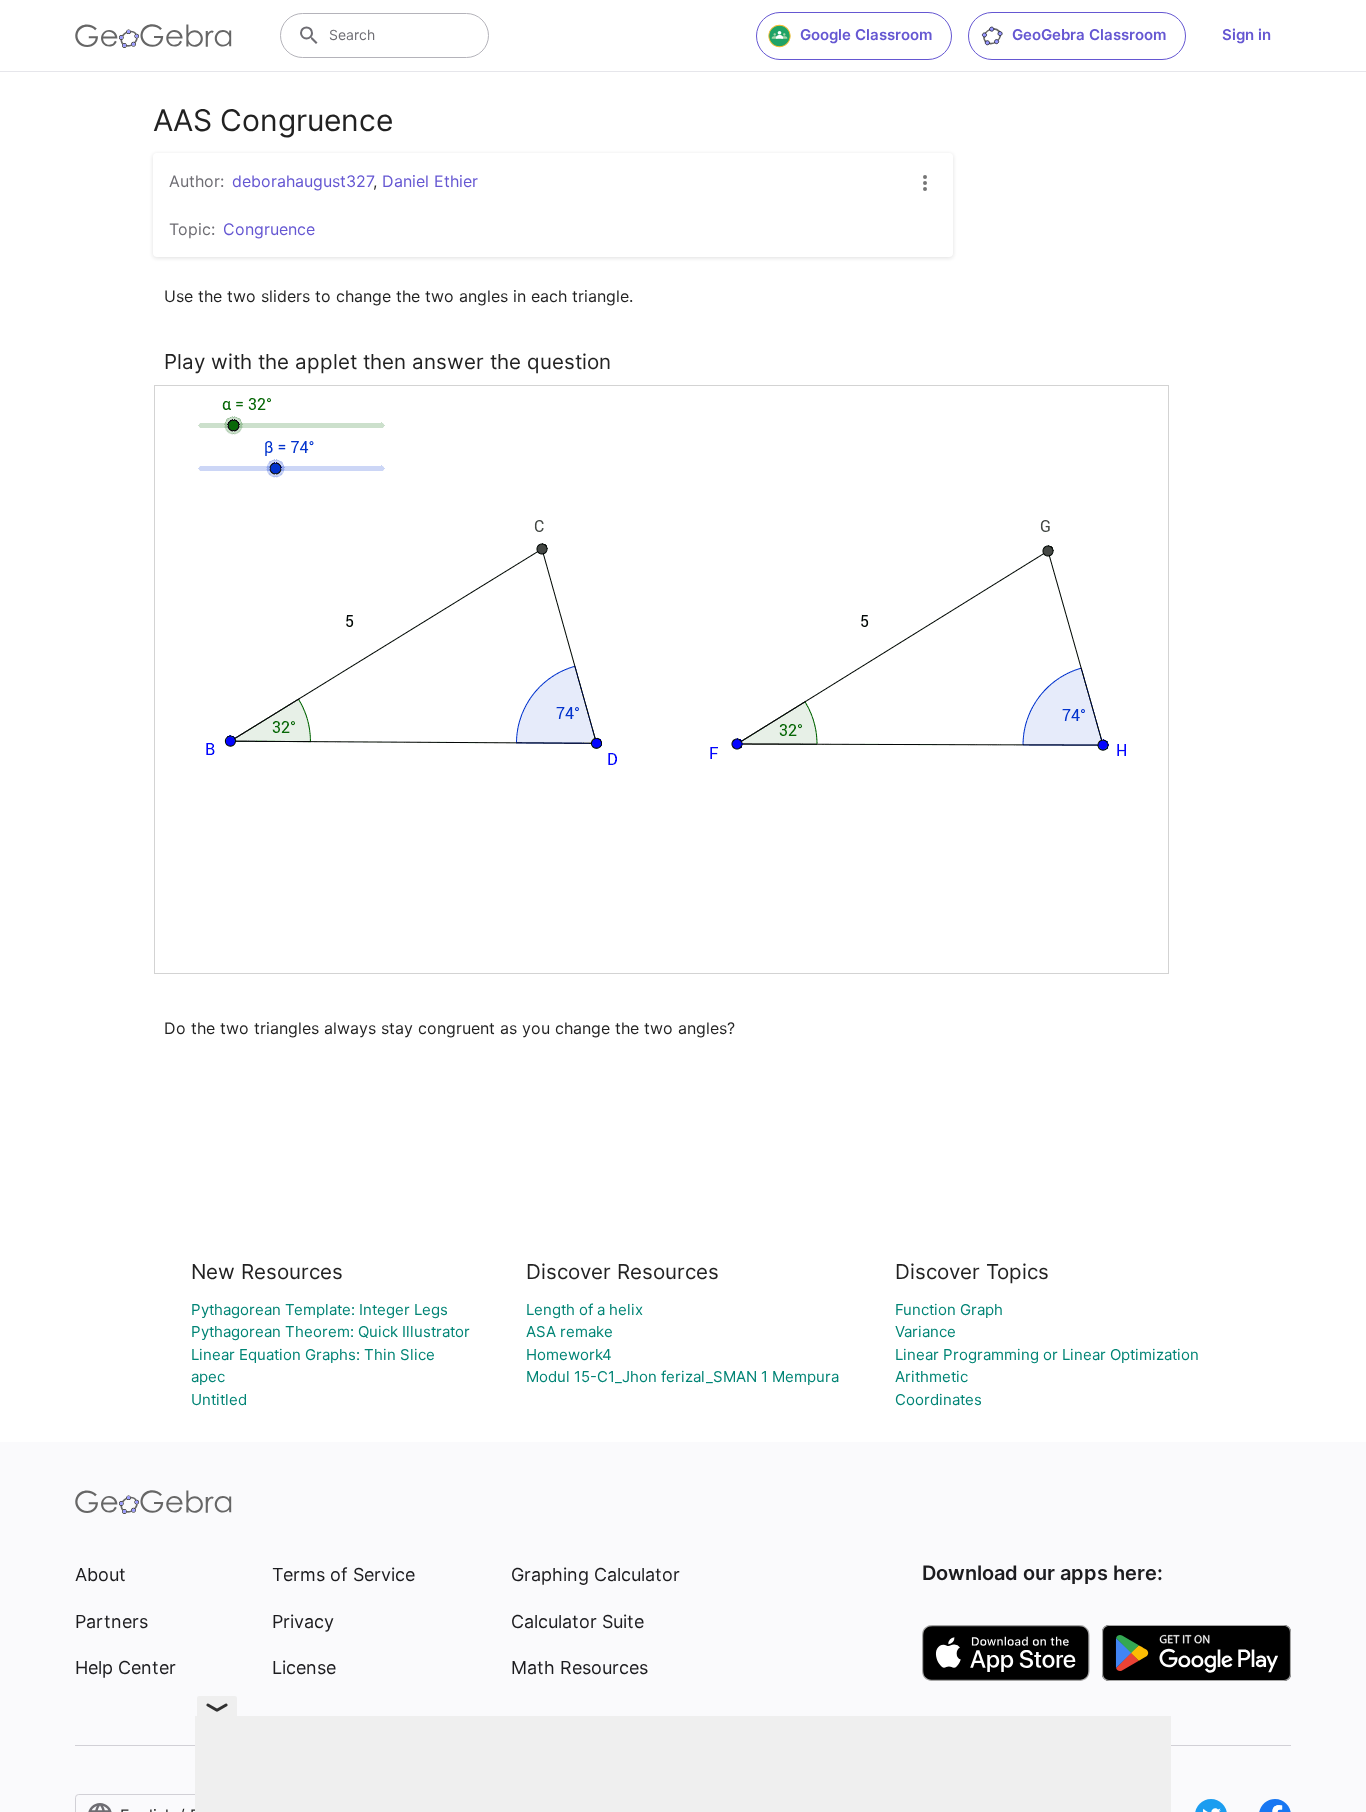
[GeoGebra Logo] (153, 36)
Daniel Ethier (430, 181)
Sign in (1246, 34)
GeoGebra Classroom (1089, 34)
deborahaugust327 (302, 181)
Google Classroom (866, 34)
